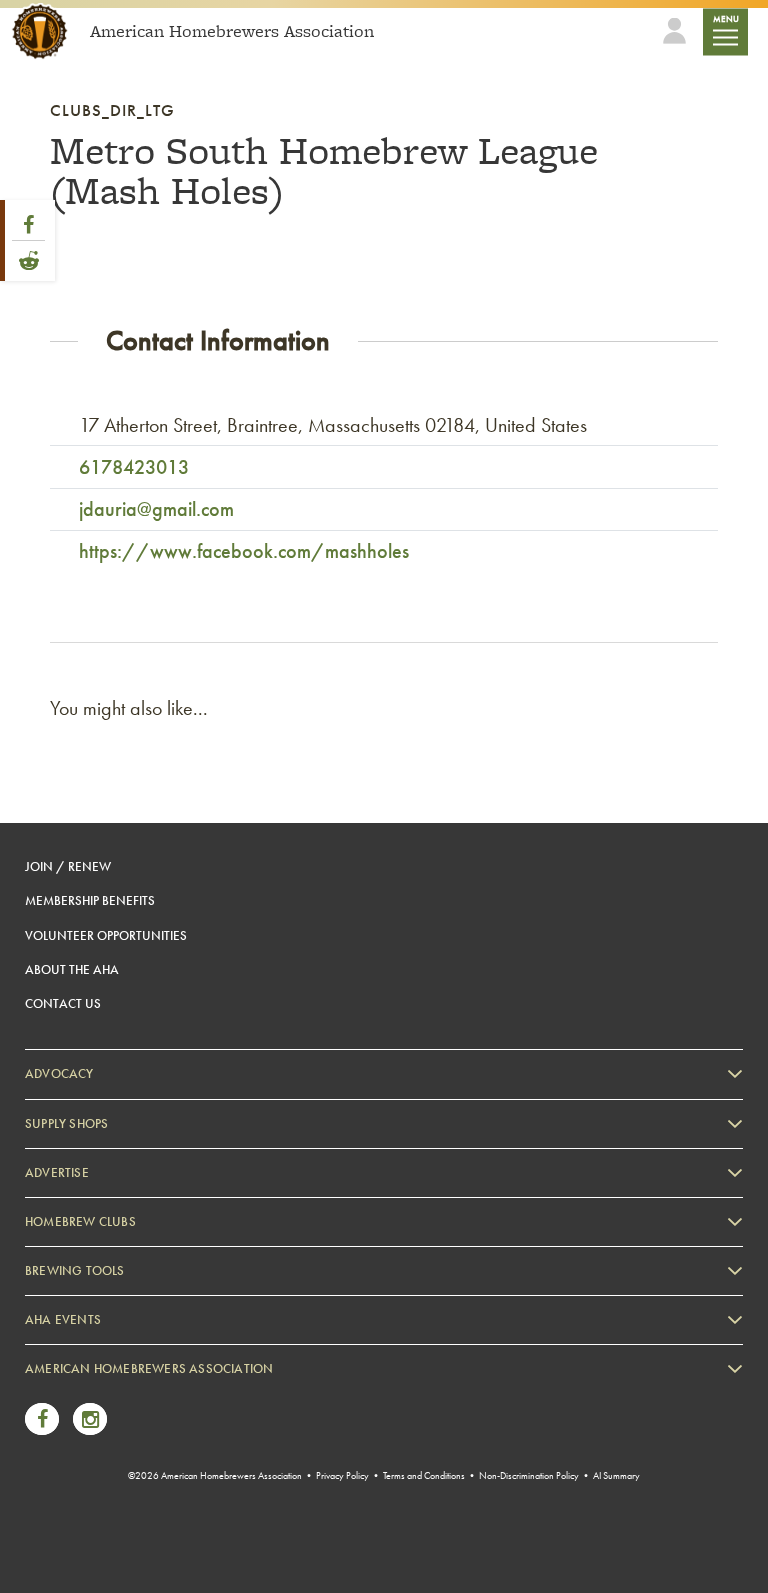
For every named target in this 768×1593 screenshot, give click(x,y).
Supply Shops (66, 1123)
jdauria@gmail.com (156, 509)
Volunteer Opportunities (106, 935)
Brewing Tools (75, 1270)
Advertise (57, 1172)
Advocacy (59, 1073)
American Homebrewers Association (149, 1368)
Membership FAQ (92, 1425)
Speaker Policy (84, 1546)
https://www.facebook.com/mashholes (244, 551)
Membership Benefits (90, 900)
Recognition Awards (99, 1455)
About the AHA (72, 969)
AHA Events (63, 1319)
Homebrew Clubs (80, 1221)
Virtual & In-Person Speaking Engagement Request (176, 1516)
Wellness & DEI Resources (113, 1485)
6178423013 (134, 467)
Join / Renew (68, 866)
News (60, 1395)
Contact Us (63, 1003)
